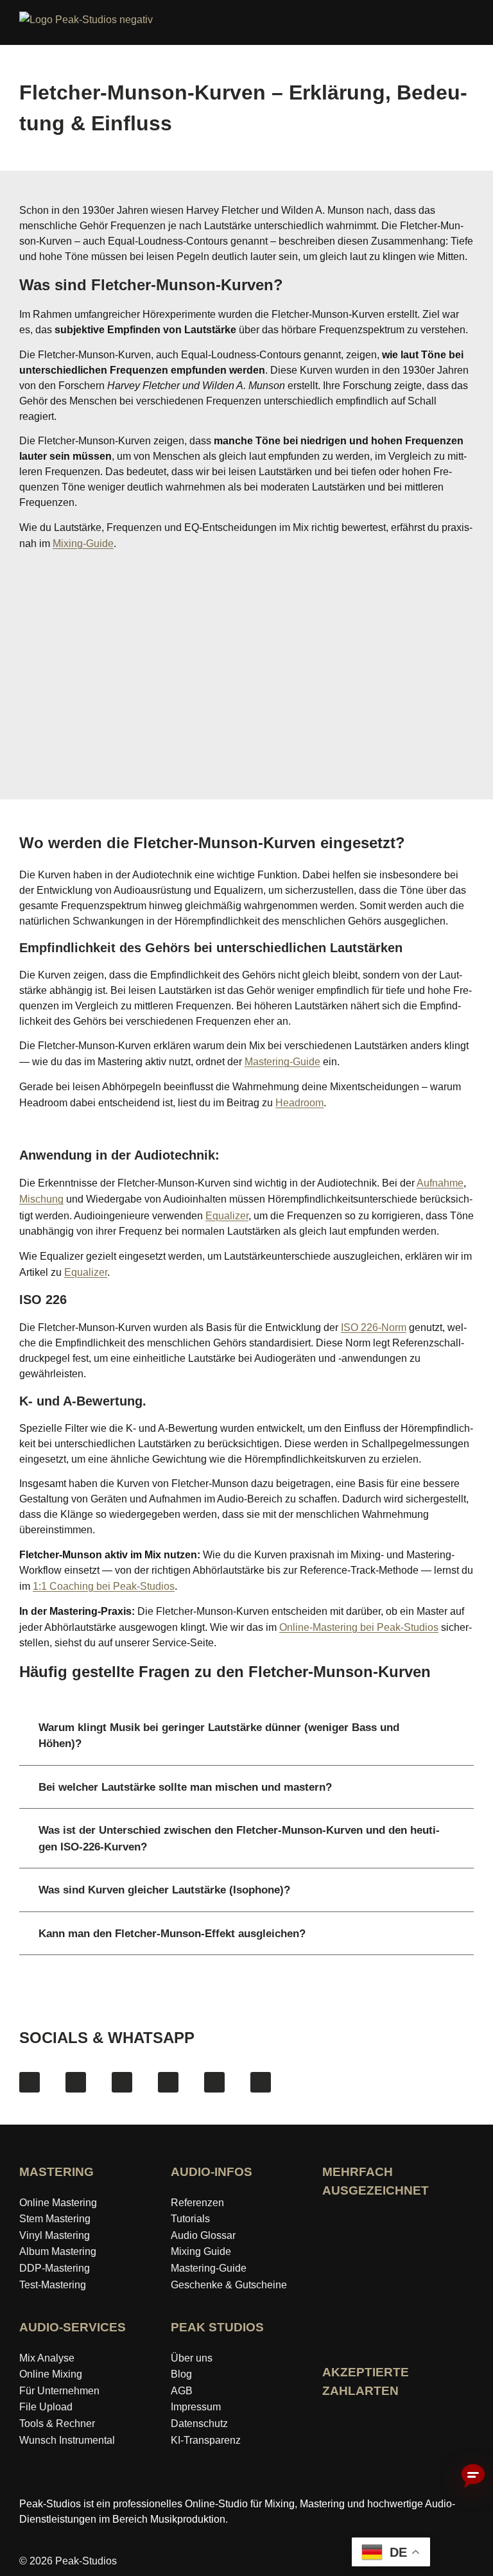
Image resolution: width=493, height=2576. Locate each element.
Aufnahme (440, 1183)
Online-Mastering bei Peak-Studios (359, 1627)
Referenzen (197, 2203)
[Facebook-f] (30, 2082)
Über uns (192, 2358)
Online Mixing (51, 2374)
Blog (181, 2374)
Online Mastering (58, 2203)
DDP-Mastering (55, 2268)
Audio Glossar (203, 2235)
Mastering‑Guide (209, 2268)
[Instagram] (76, 2082)
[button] (246, 1736)
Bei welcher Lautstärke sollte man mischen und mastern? (185, 1787)
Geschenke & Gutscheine (229, 2285)
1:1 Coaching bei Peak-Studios (104, 1586)
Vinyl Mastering (55, 2235)
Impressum (196, 2407)
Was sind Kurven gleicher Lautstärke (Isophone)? (164, 1890)
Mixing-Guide (83, 544)
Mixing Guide (201, 2251)
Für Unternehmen (59, 2391)
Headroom (299, 1103)
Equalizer (227, 1216)
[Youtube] (122, 2082)
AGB (182, 2391)
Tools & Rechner (57, 2424)
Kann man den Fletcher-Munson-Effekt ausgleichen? (172, 1934)
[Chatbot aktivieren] (473, 2476)
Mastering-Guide (282, 1062)
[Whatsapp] (261, 2082)
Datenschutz (199, 2424)
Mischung (41, 1199)
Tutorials (190, 2219)
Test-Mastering (53, 2285)
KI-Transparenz (206, 2440)
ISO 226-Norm (374, 1327)
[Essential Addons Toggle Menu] (476, 25)
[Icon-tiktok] (168, 2082)
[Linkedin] (214, 2082)
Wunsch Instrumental (67, 2440)
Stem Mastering (55, 2219)
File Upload (46, 2407)
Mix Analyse (47, 2358)
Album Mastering (58, 2251)
